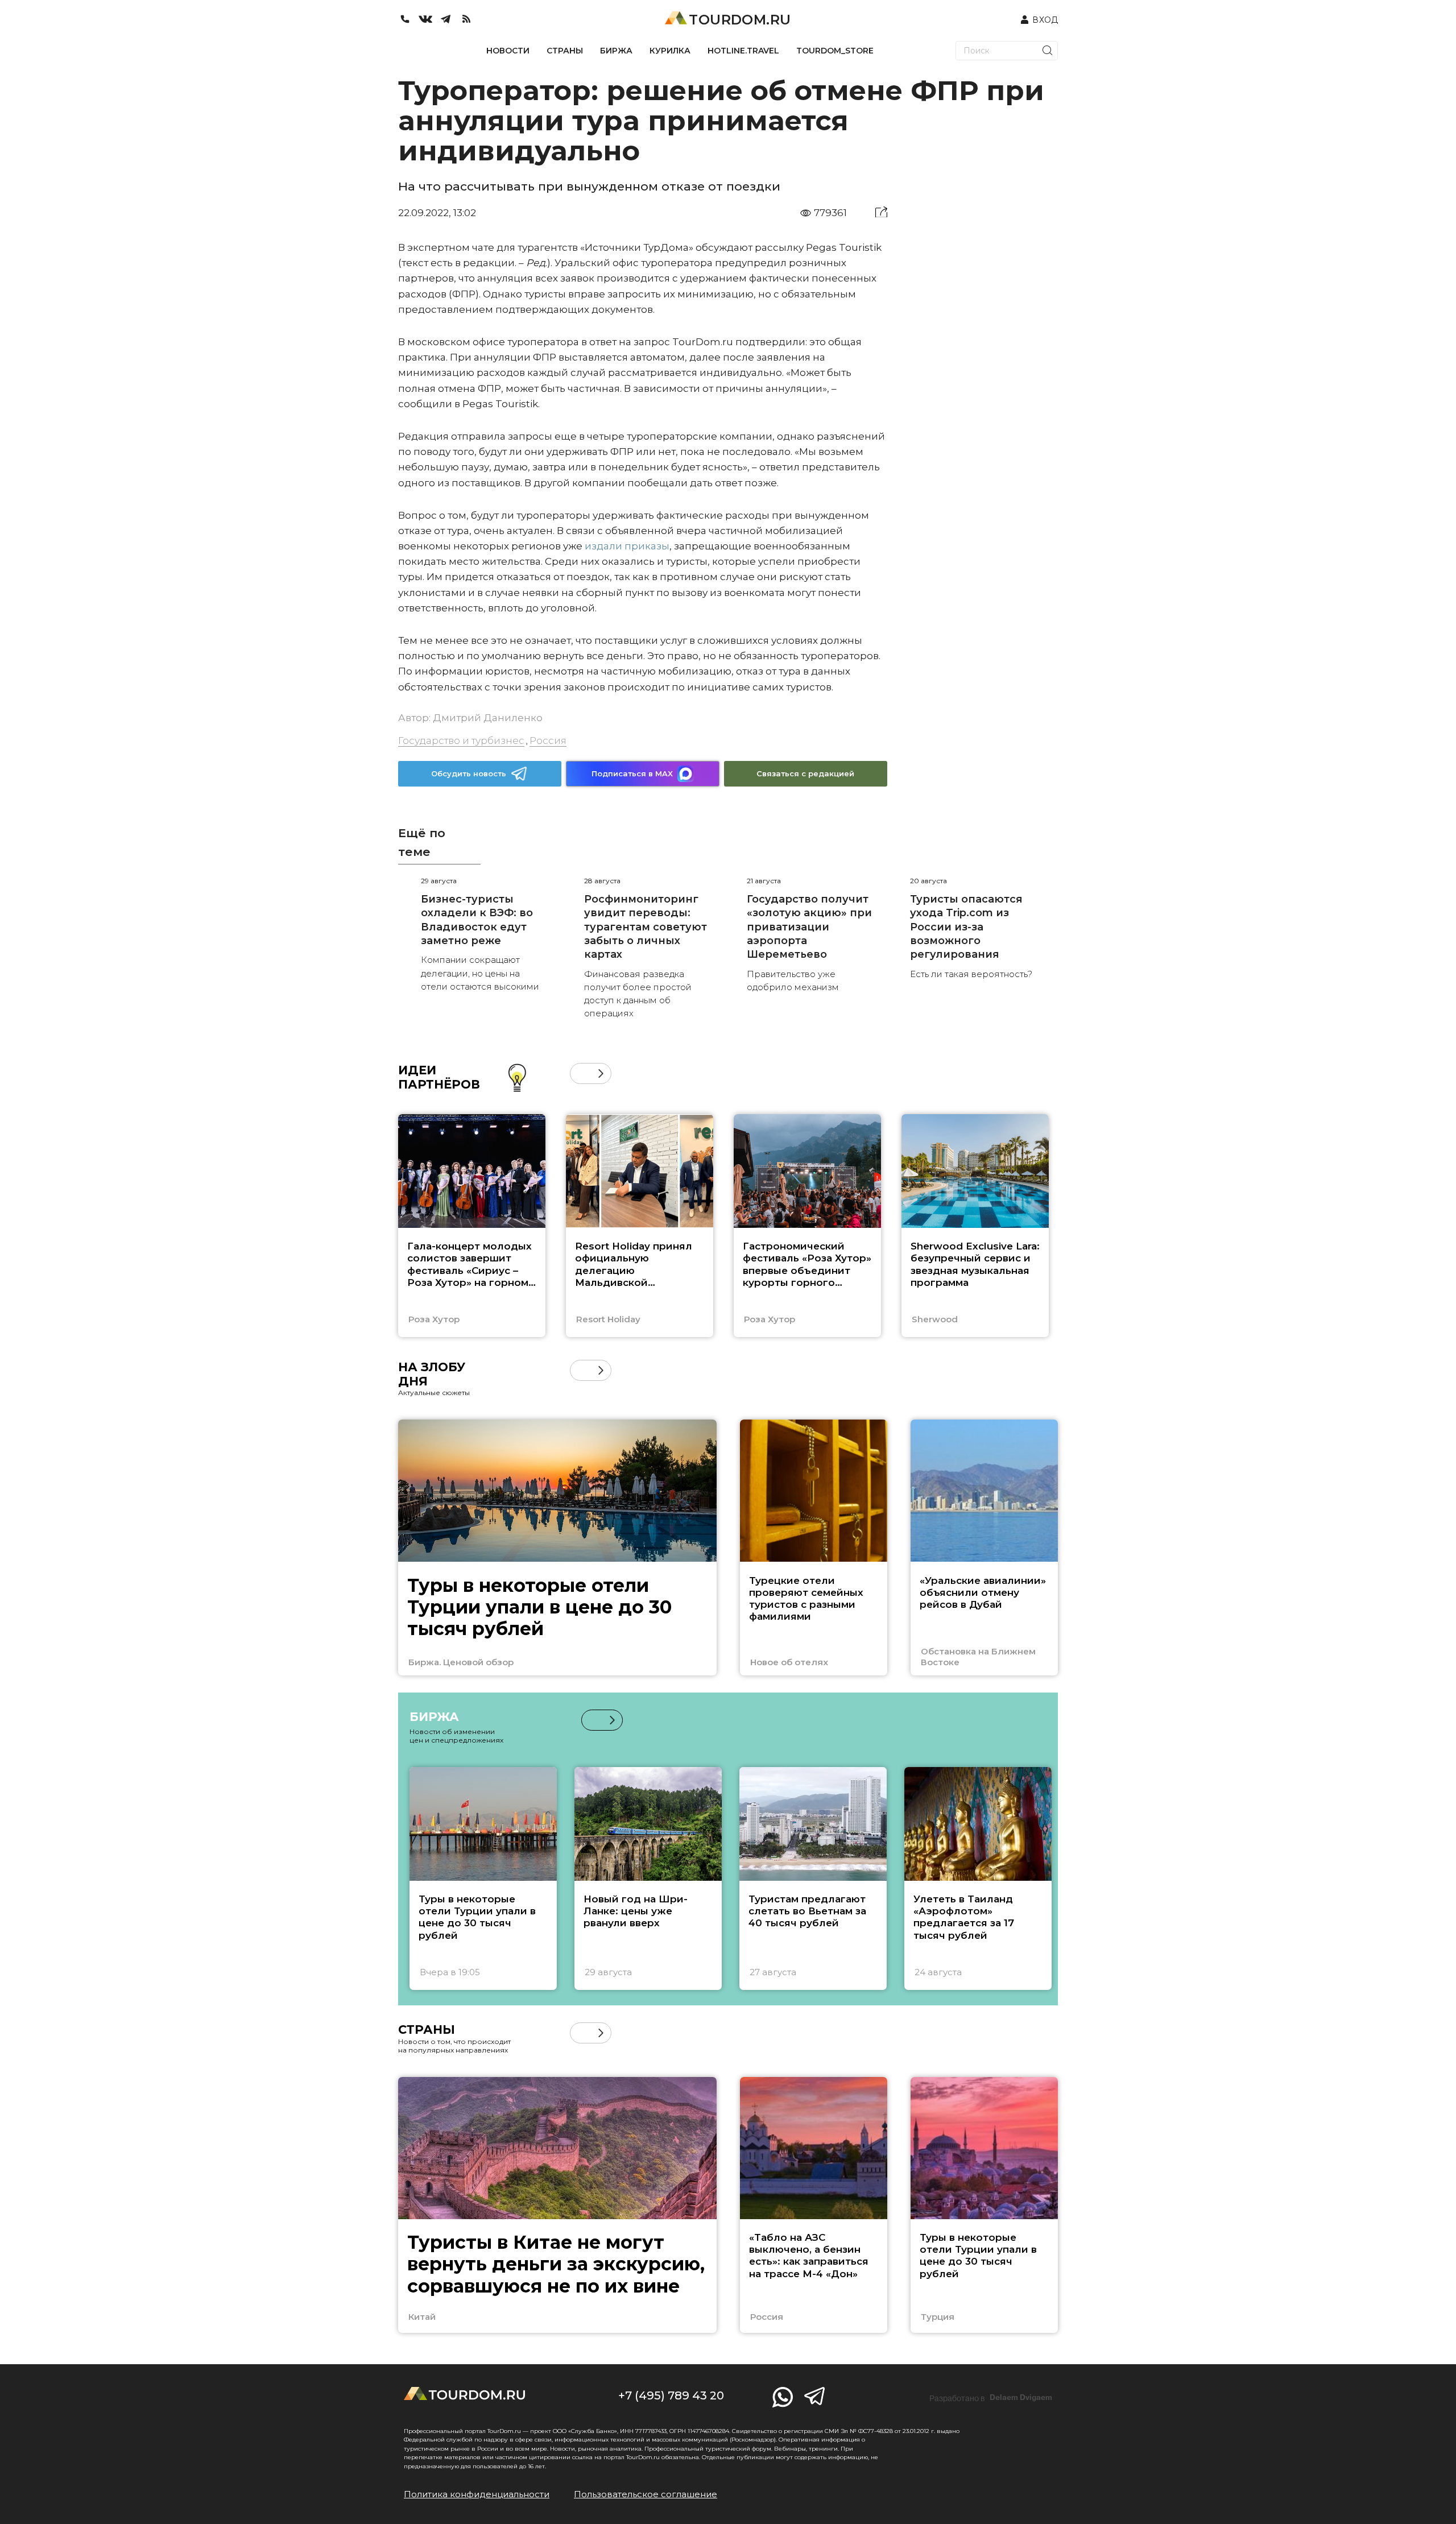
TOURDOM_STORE (835, 51)
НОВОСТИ (508, 51)
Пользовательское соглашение (646, 2494)
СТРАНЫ (565, 51)
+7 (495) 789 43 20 (671, 2395)
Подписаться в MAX (632, 773)
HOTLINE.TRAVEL (743, 51)
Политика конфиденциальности (477, 2494)
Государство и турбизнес (461, 740)
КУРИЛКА (670, 51)
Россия (548, 740)
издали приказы (627, 546)
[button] (580, 1073)
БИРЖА (616, 51)
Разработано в (991, 2398)
